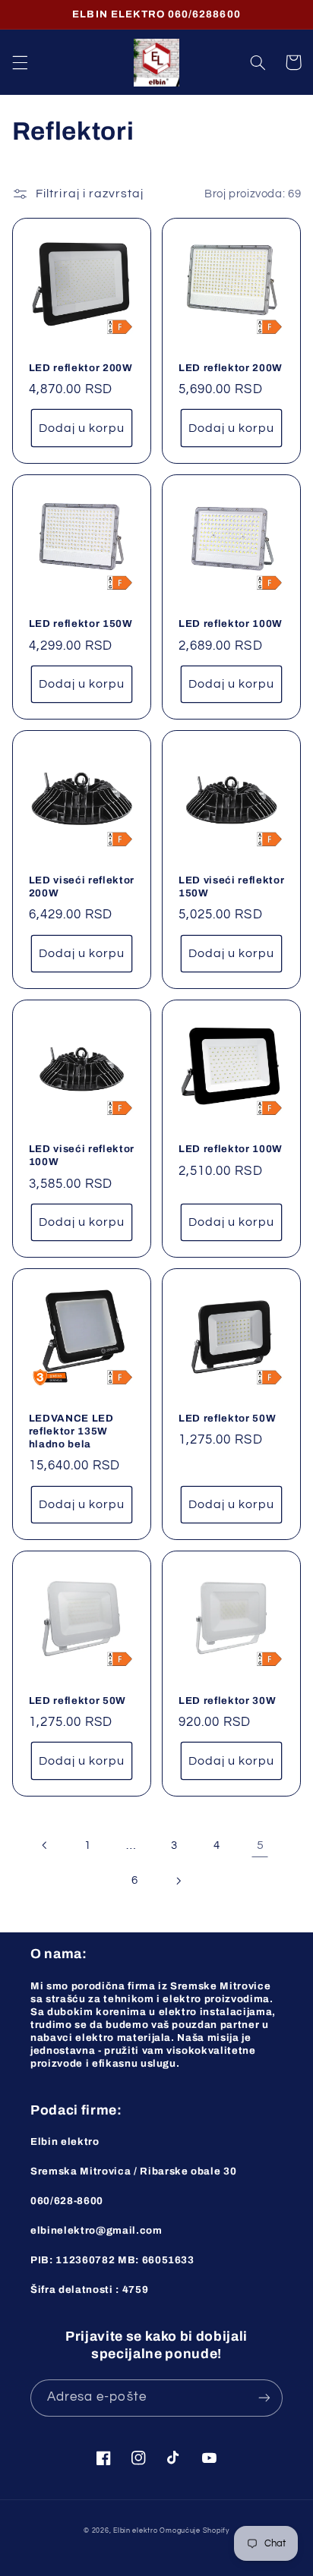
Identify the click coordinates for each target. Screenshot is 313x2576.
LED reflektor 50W (227, 1418)
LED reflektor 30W (227, 1701)
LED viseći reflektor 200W (82, 886)
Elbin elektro (136, 2531)
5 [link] (261, 1845)
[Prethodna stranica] (45, 1846)
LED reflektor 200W (81, 368)
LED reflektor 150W (81, 624)
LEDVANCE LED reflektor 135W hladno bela (71, 1431)
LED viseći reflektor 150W (231, 886)
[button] (20, 62)
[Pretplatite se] (264, 2398)
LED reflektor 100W (231, 624)
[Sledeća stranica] (178, 1881)
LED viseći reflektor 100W (82, 1155)
